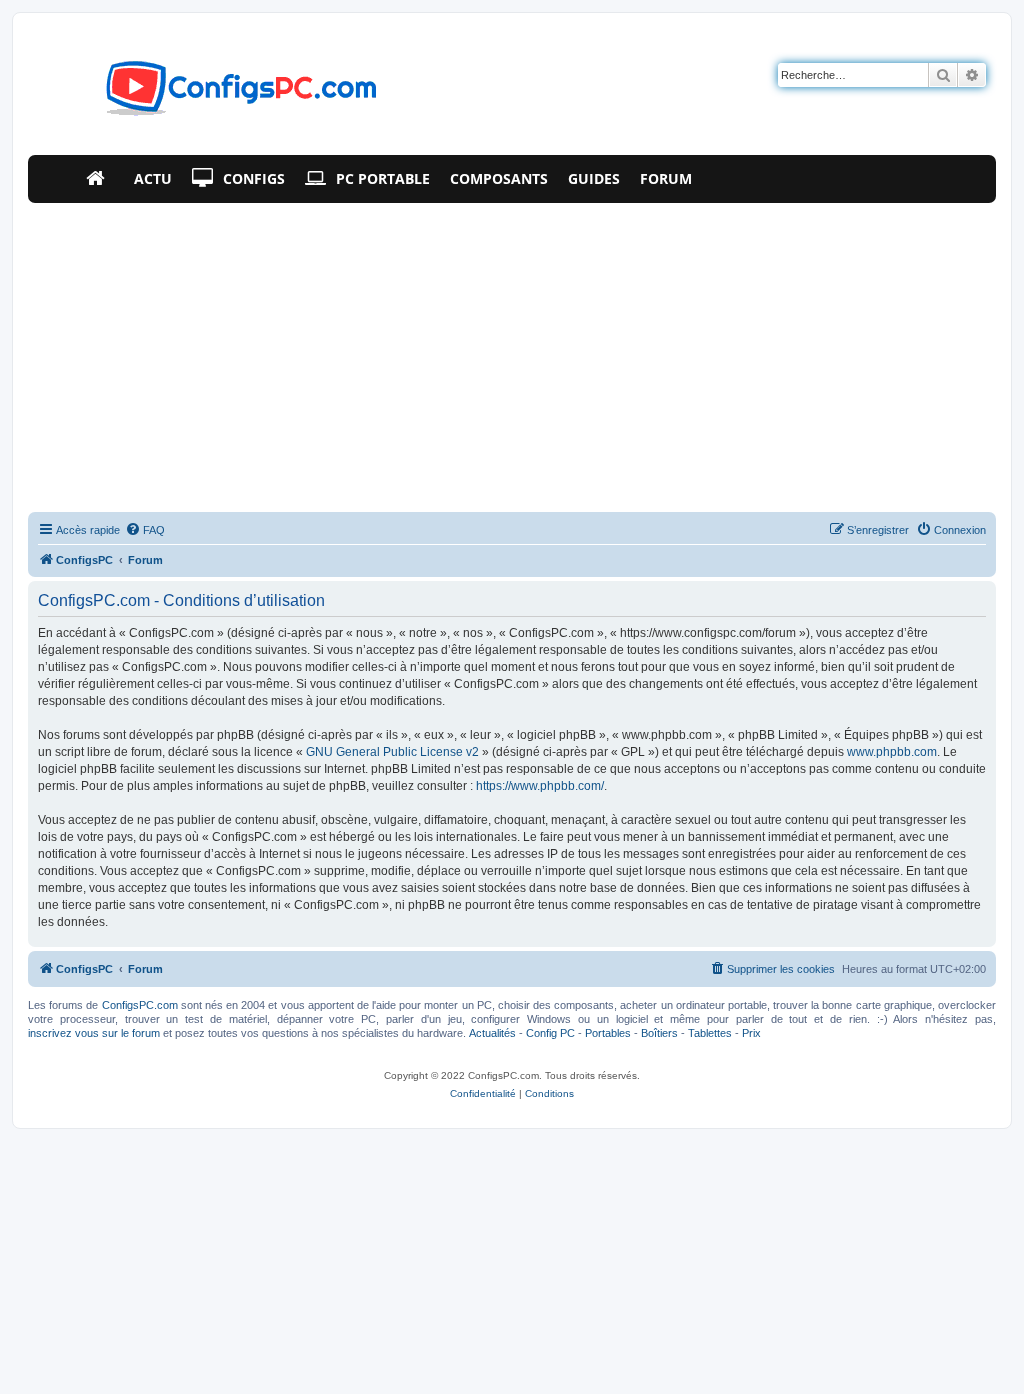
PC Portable (383, 178)
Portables (608, 1033)
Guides (594, 178)
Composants (499, 178)
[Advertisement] (512, 353)
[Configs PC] (211, 94)
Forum (666, 178)
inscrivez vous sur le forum (94, 1033)
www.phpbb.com (892, 752)
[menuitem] (145, 530)
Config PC (550, 1033)
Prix (751, 1033)
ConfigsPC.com (140, 1005)
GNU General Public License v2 (392, 752)
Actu (153, 178)
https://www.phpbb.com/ (540, 786)
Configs (254, 178)
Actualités (492, 1033)
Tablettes (710, 1033)
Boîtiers (659, 1033)
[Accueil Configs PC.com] (100, 179)
